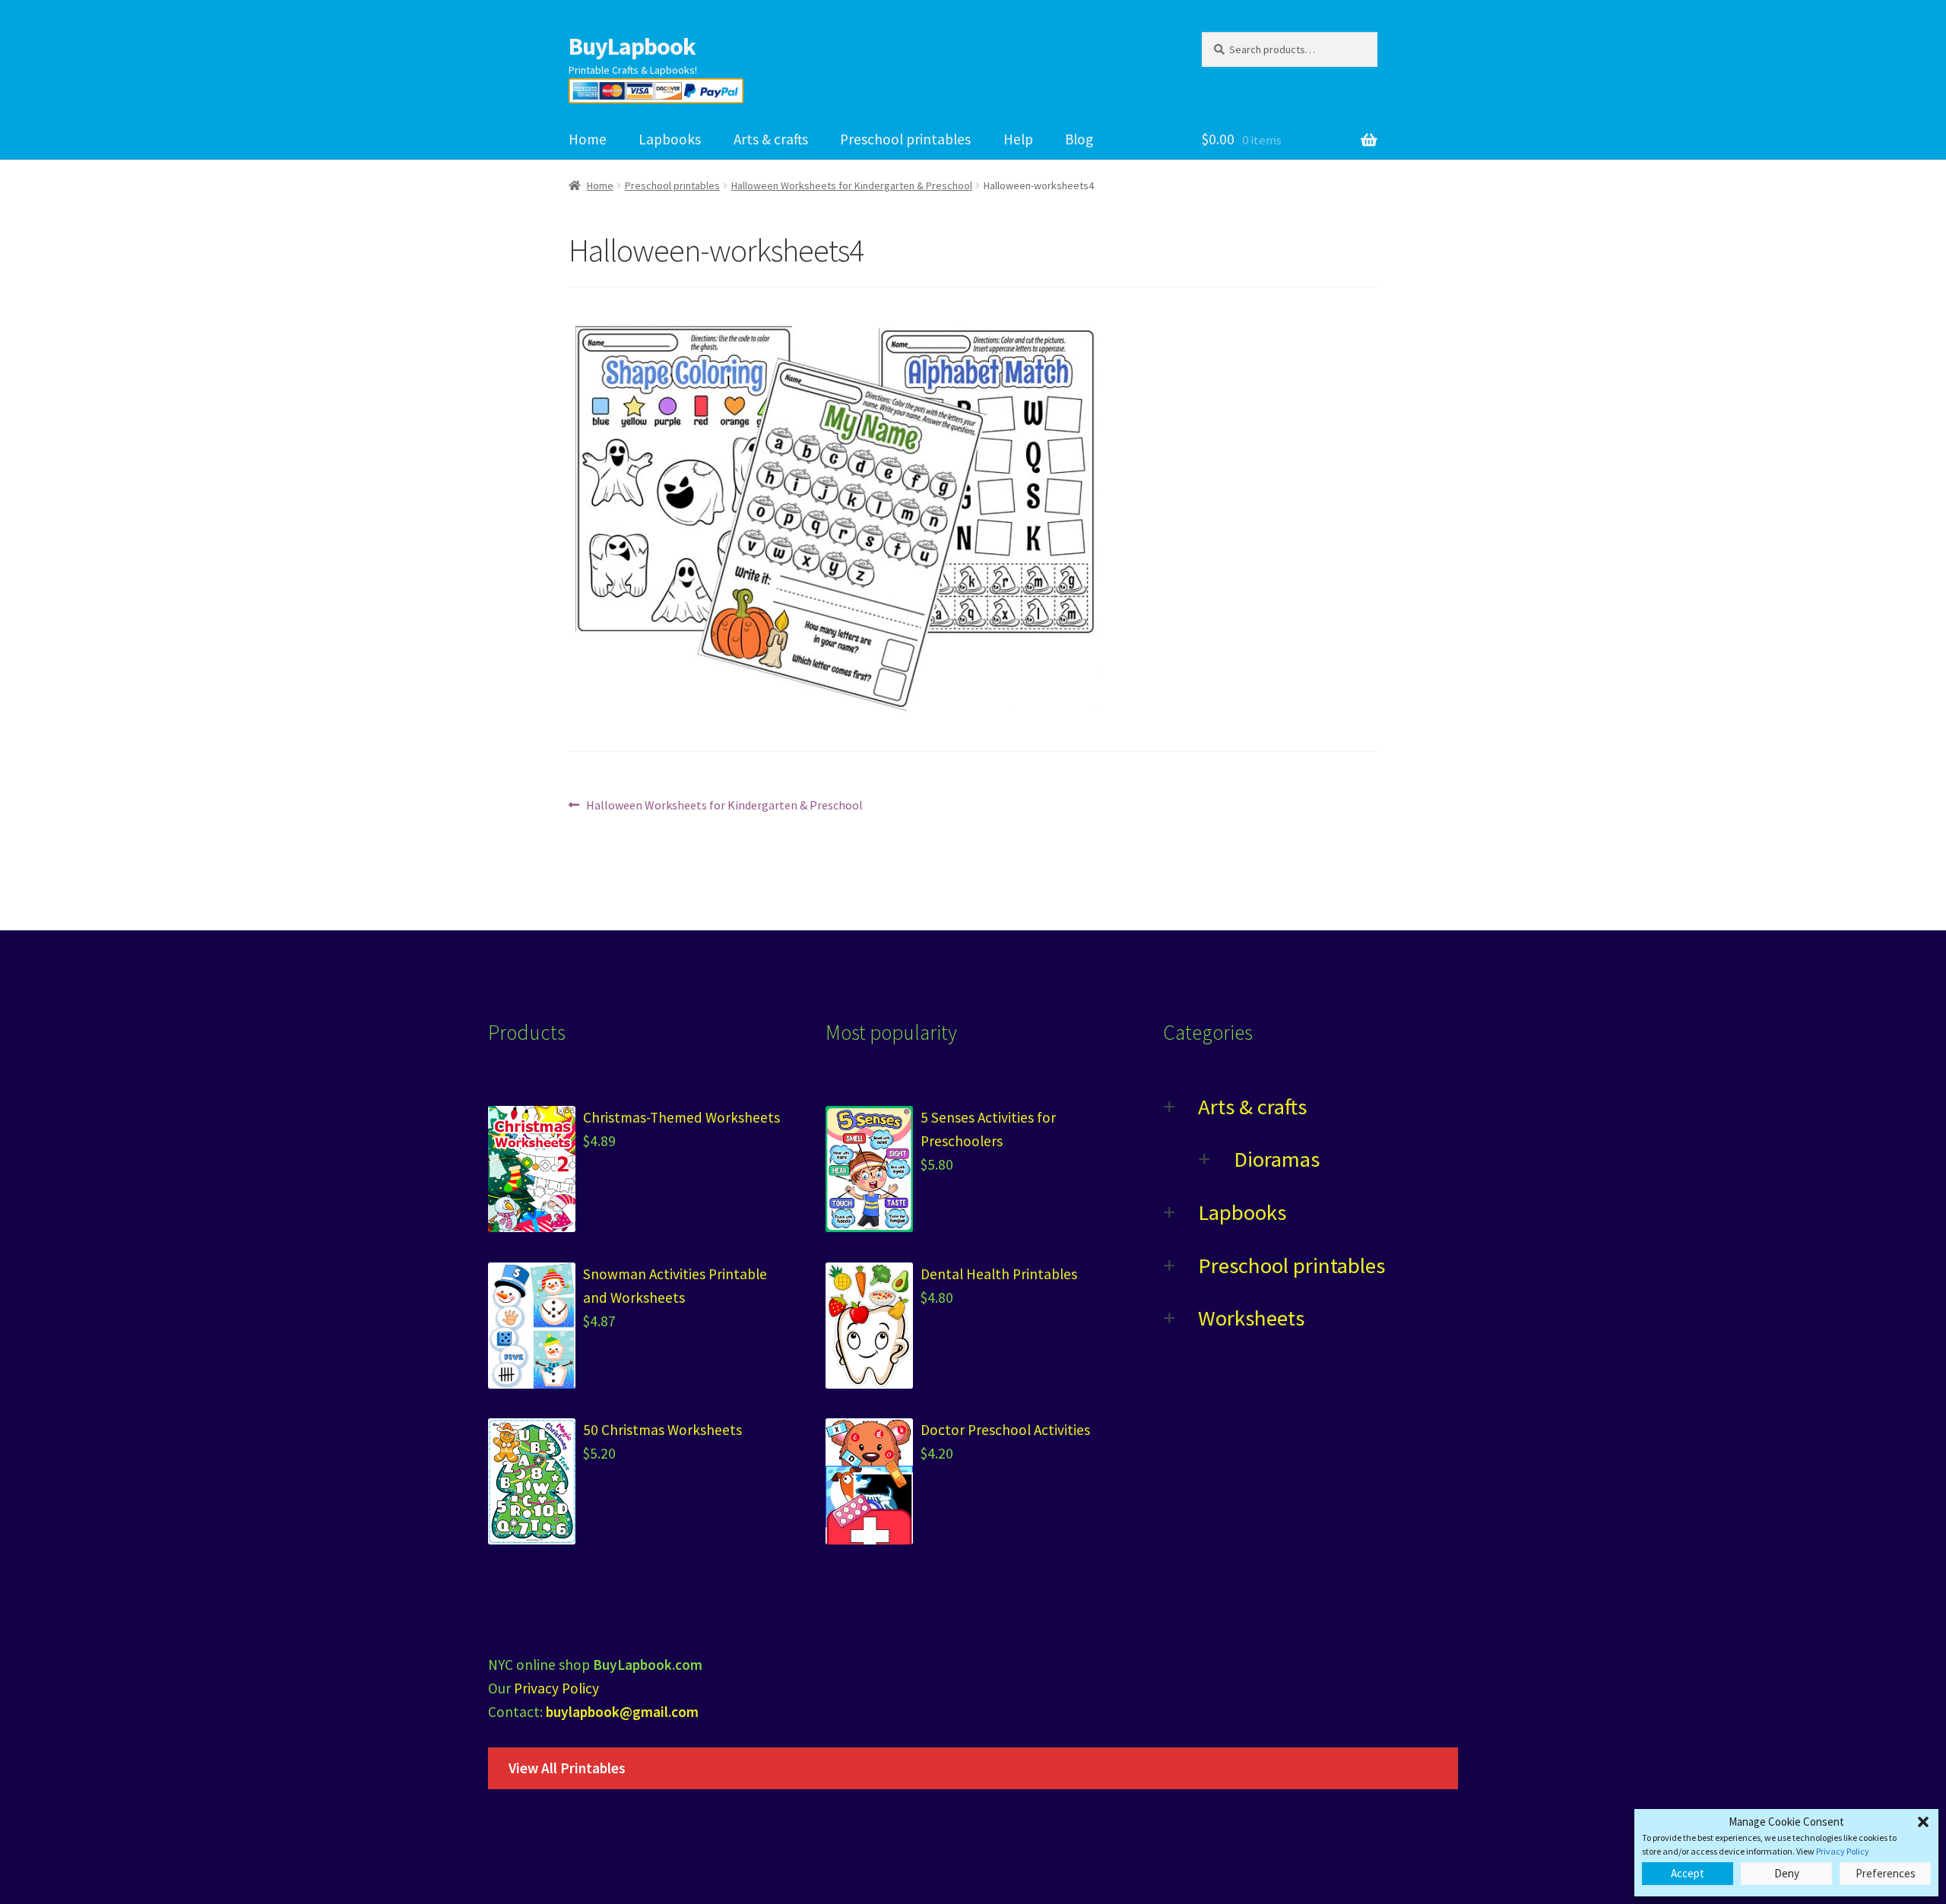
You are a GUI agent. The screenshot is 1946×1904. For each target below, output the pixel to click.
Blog (1079, 139)
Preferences (1886, 1873)
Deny (1787, 1873)
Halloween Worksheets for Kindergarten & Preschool (852, 185)
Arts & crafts (771, 139)
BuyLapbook (632, 46)
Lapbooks (670, 139)
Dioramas (1277, 1159)
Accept (1688, 1873)
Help (1018, 139)
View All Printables (567, 1768)
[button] (1923, 1822)
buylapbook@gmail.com (622, 1712)
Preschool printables (905, 139)
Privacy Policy (1843, 1851)
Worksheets (1251, 1318)
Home (588, 139)
